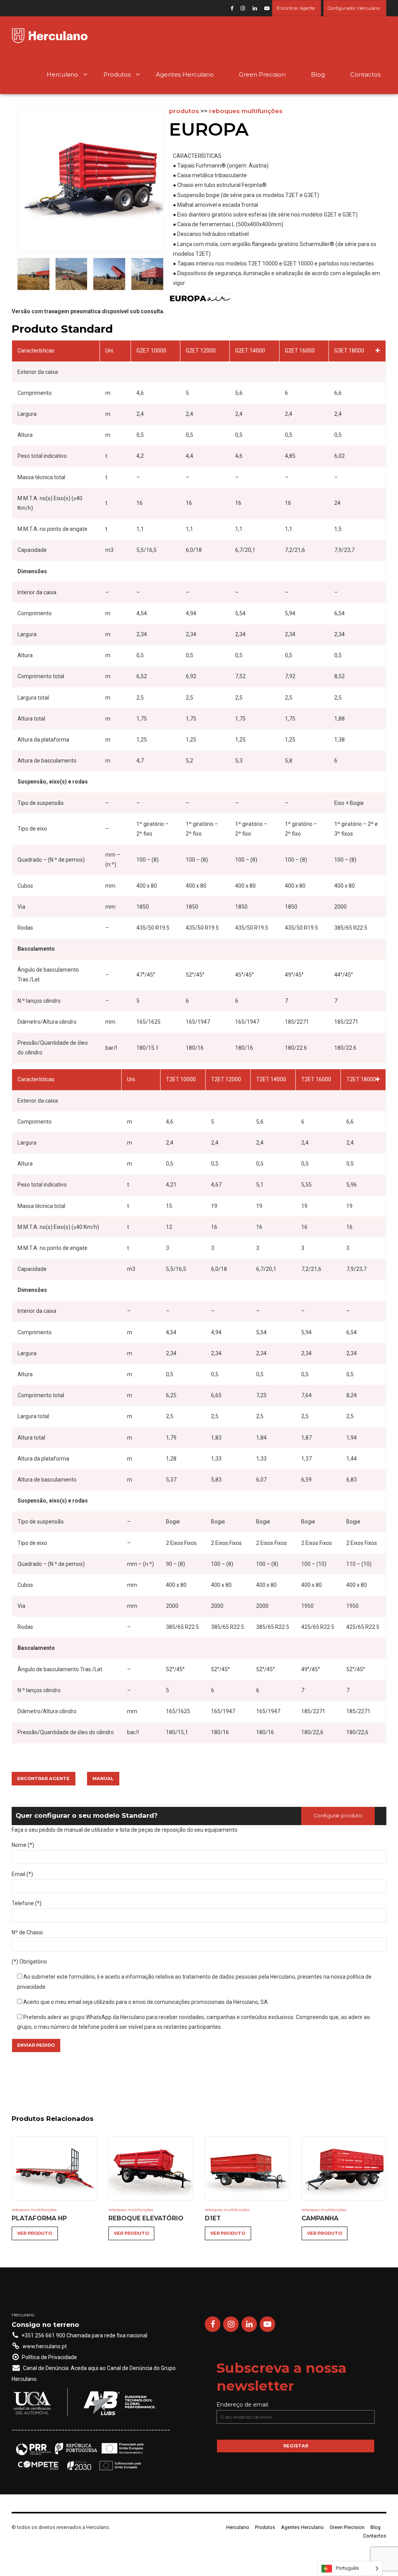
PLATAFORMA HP (39, 2218)
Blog (318, 74)
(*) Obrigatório (29, 1962)
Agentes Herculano (185, 74)
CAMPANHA (320, 2218)
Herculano (62, 74)
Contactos (365, 74)
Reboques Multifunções (246, 111)
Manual (103, 1778)
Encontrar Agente (43, 1778)
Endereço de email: (243, 2405)
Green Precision (262, 74)
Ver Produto (35, 2233)
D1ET (213, 2218)
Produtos (117, 74)
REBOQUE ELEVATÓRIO (146, 2218)
